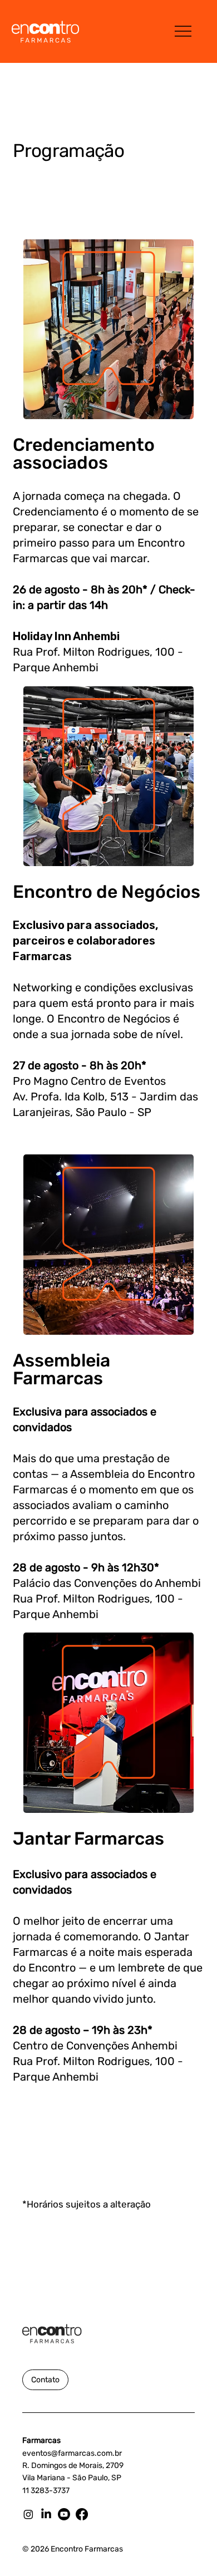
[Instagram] (28, 2514)
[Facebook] (82, 2514)
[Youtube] (64, 2514)
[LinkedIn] (46, 2514)
